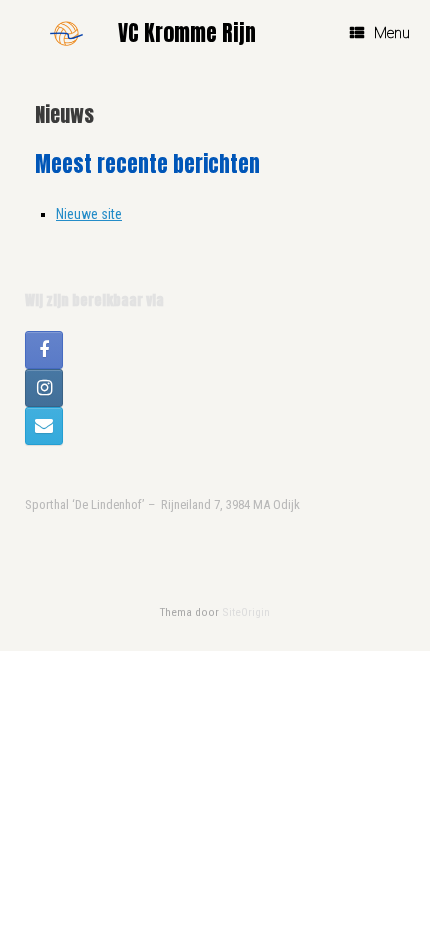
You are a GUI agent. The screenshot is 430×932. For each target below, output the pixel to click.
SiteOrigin (246, 612)
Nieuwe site (89, 214)
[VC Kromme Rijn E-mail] (44, 426)
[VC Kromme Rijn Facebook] (44, 350)
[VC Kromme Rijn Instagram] (44, 388)
